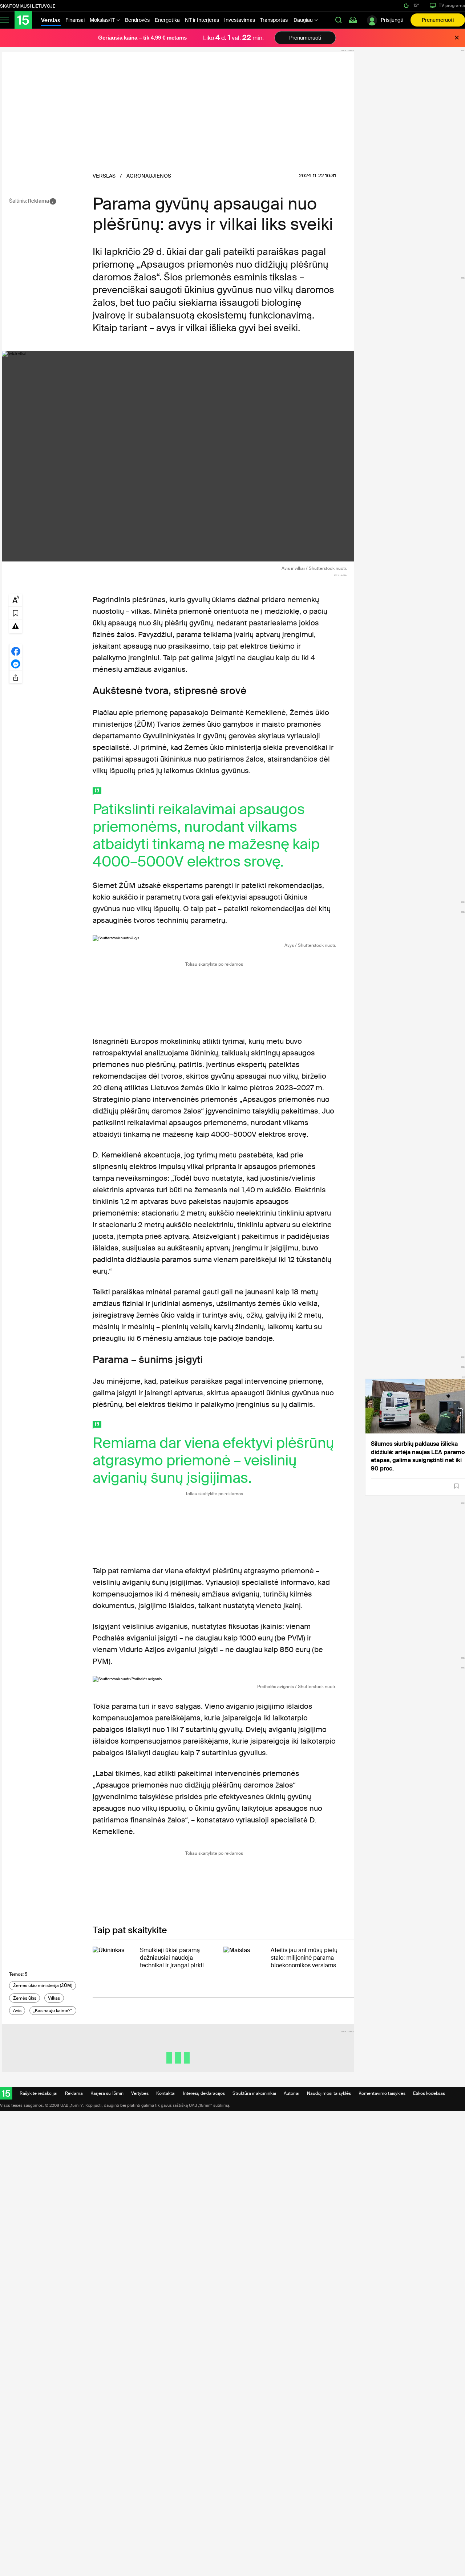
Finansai (75, 20)
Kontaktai (166, 2093)
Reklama (74, 2093)
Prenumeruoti (438, 20)
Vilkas (54, 1998)
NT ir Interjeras (202, 20)
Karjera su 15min (107, 2093)
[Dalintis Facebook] (16, 650)
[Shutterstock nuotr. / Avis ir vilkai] (178, 456)
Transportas (274, 20)
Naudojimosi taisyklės (329, 2093)
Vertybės (140, 2093)
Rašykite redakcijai (39, 2093)
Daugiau (304, 20)
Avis (17, 2011)
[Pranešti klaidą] (16, 626)
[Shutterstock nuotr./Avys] (214, 938)
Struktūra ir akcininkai (254, 2093)
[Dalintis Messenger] (16, 664)
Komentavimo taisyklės (382, 2093)
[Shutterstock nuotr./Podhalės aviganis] (214, 1679)
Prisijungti (392, 20)
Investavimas (240, 20)
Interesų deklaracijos (204, 2093)
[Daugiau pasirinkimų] (16, 677)
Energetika (167, 20)
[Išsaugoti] (456, 1486)
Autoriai (292, 2093)
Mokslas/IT (103, 20)
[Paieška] (339, 20)
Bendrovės (137, 20)
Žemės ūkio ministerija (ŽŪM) (43, 1985)
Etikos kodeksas (429, 2093)
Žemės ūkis (25, 1998)
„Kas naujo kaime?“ (53, 2011)
